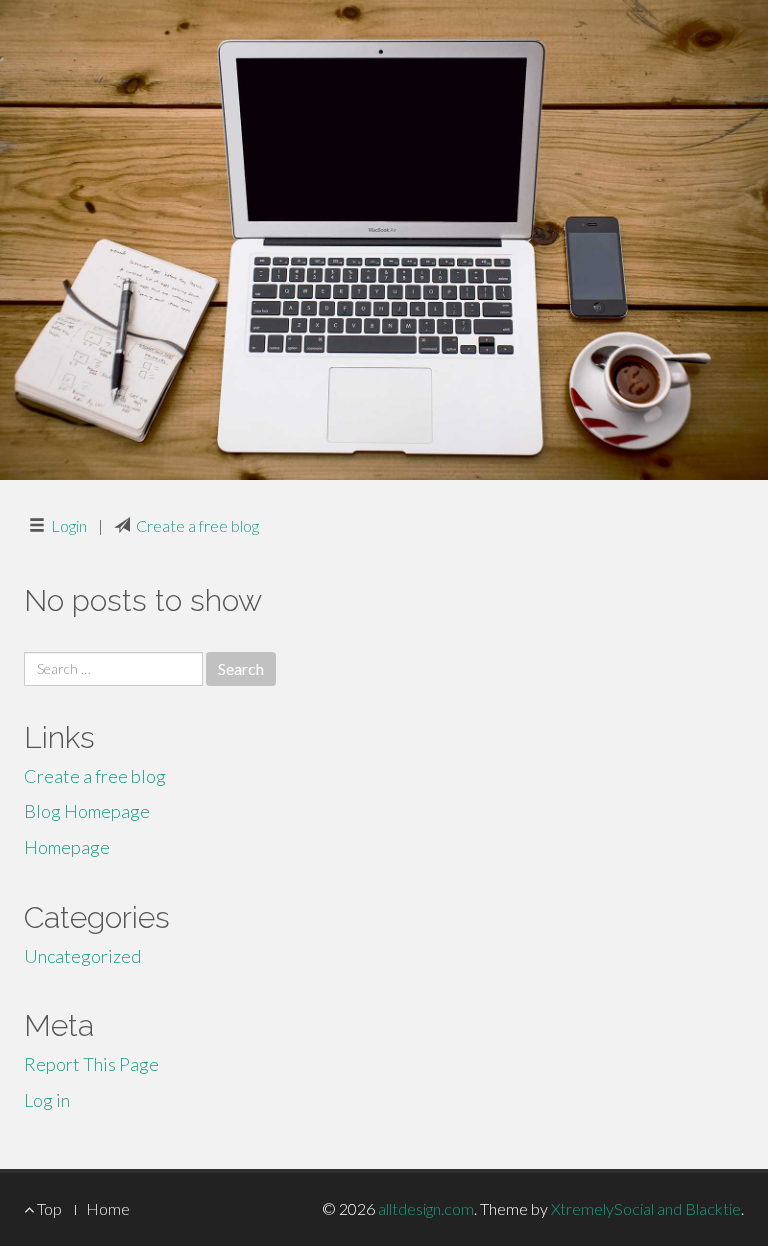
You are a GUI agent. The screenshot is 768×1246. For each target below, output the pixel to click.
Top (48, 1208)
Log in (47, 1100)
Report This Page (91, 1064)
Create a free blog (197, 525)
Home (108, 1208)
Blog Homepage (87, 811)
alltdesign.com (426, 1208)
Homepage (67, 847)
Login (69, 525)
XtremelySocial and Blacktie (646, 1208)
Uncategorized (82, 956)
